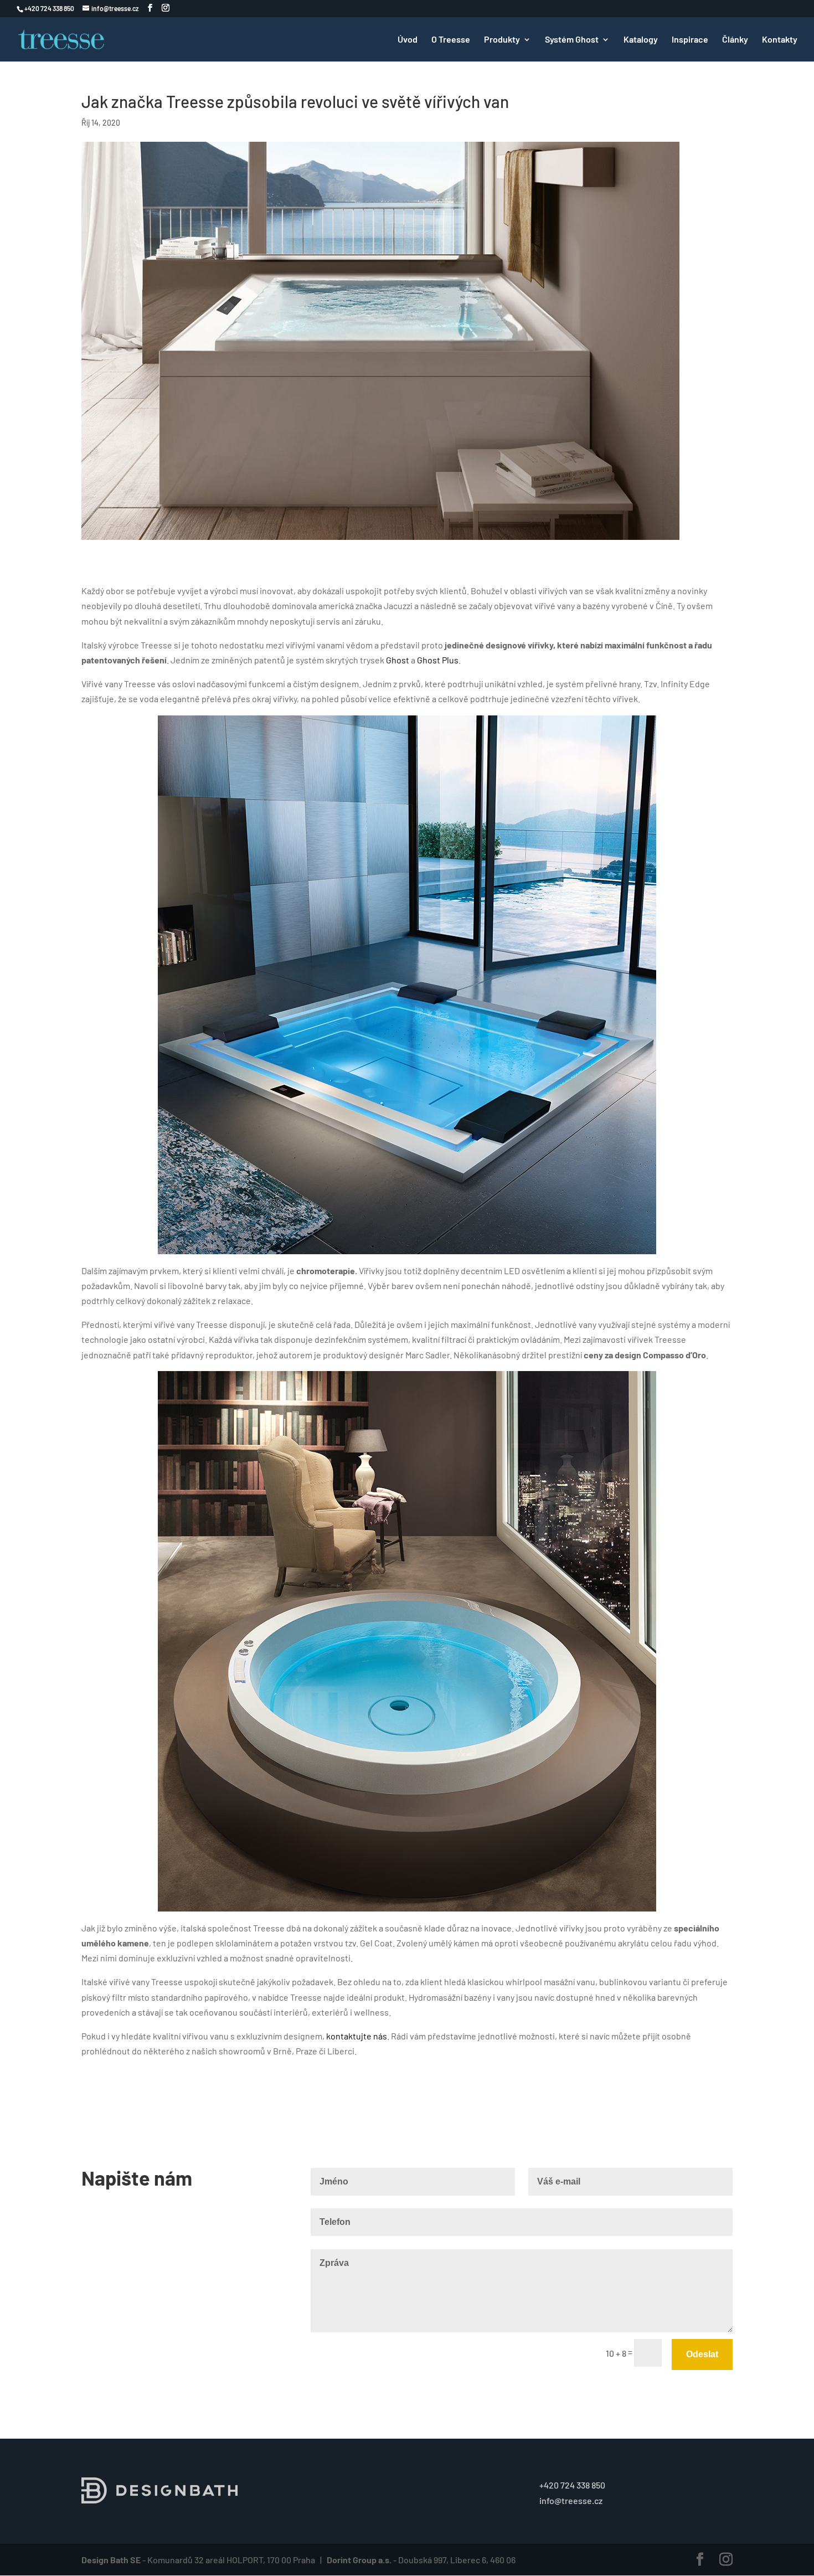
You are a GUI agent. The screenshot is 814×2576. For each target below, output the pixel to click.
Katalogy (641, 40)
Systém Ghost (572, 40)
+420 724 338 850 (572, 2485)
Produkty (502, 40)
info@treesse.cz (571, 2500)
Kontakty (780, 40)
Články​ (735, 40)
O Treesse (451, 40)
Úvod (408, 40)
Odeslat (702, 2354)
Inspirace (690, 40)
